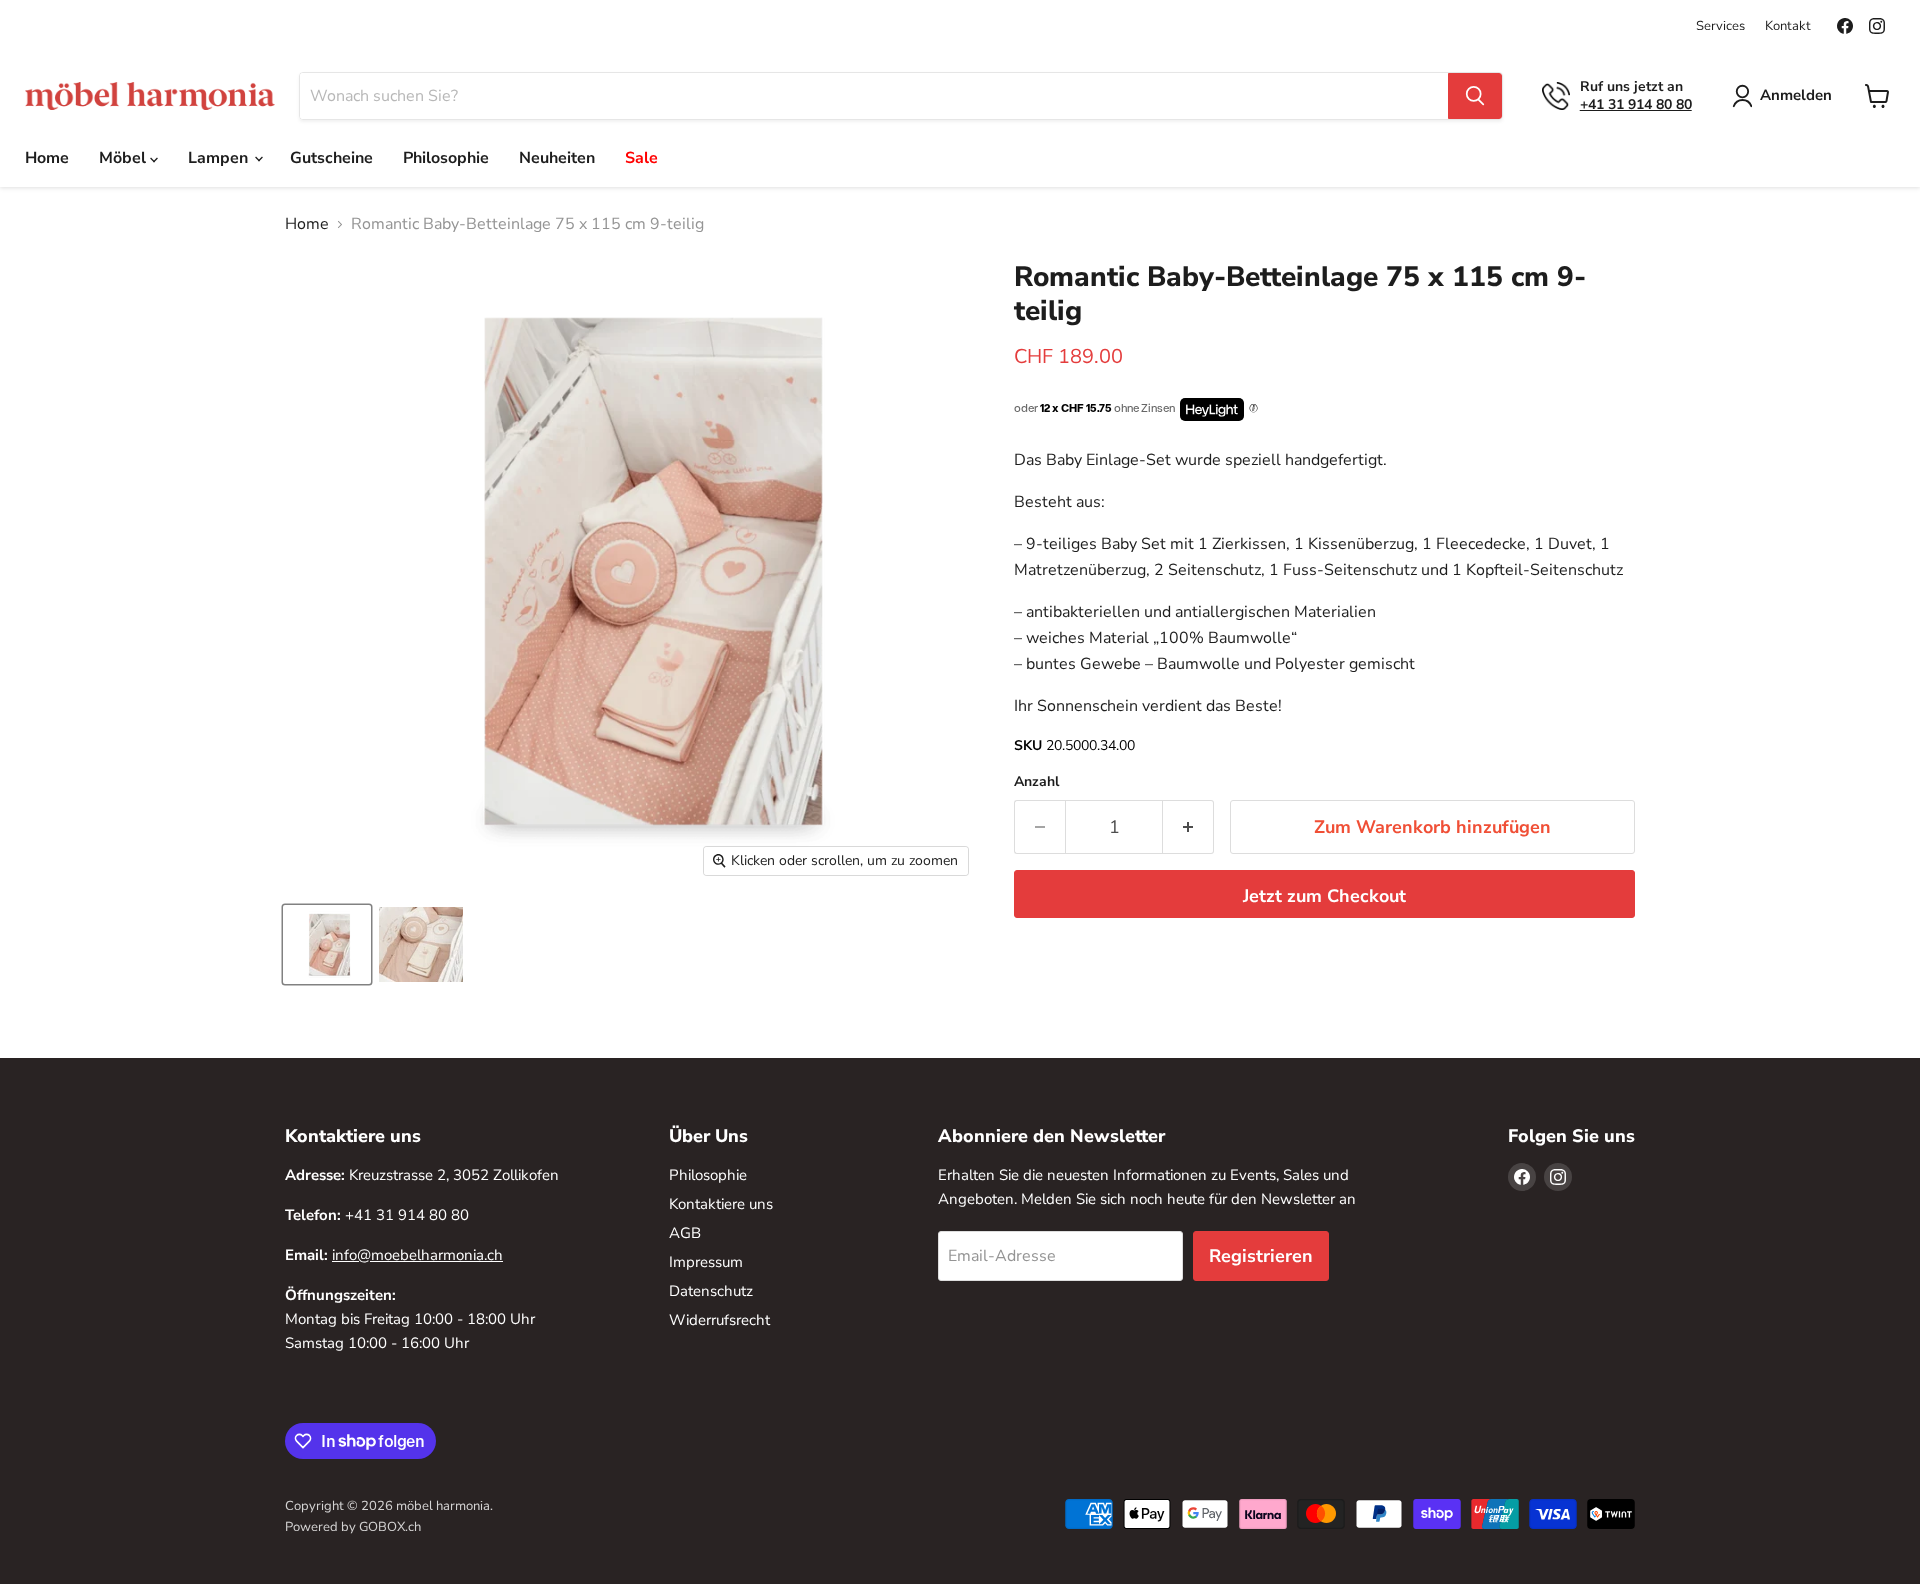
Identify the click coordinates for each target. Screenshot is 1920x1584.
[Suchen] (1475, 96)
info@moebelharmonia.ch (417, 1255)
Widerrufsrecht (719, 1320)
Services (1720, 26)
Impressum (706, 1262)
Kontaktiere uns (721, 1204)
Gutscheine (331, 158)
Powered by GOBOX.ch (353, 1527)
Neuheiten (557, 158)
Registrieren (1261, 1256)
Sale (641, 158)
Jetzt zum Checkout (1324, 896)
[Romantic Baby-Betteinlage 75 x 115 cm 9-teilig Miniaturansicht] (327, 944)
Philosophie (446, 158)
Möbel (124, 158)
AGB (685, 1233)
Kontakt (1788, 26)
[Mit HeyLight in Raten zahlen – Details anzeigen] (1253, 409)
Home (47, 158)
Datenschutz (711, 1291)
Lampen (220, 158)
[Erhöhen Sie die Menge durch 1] (1188, 827)
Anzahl (1036, 782)
